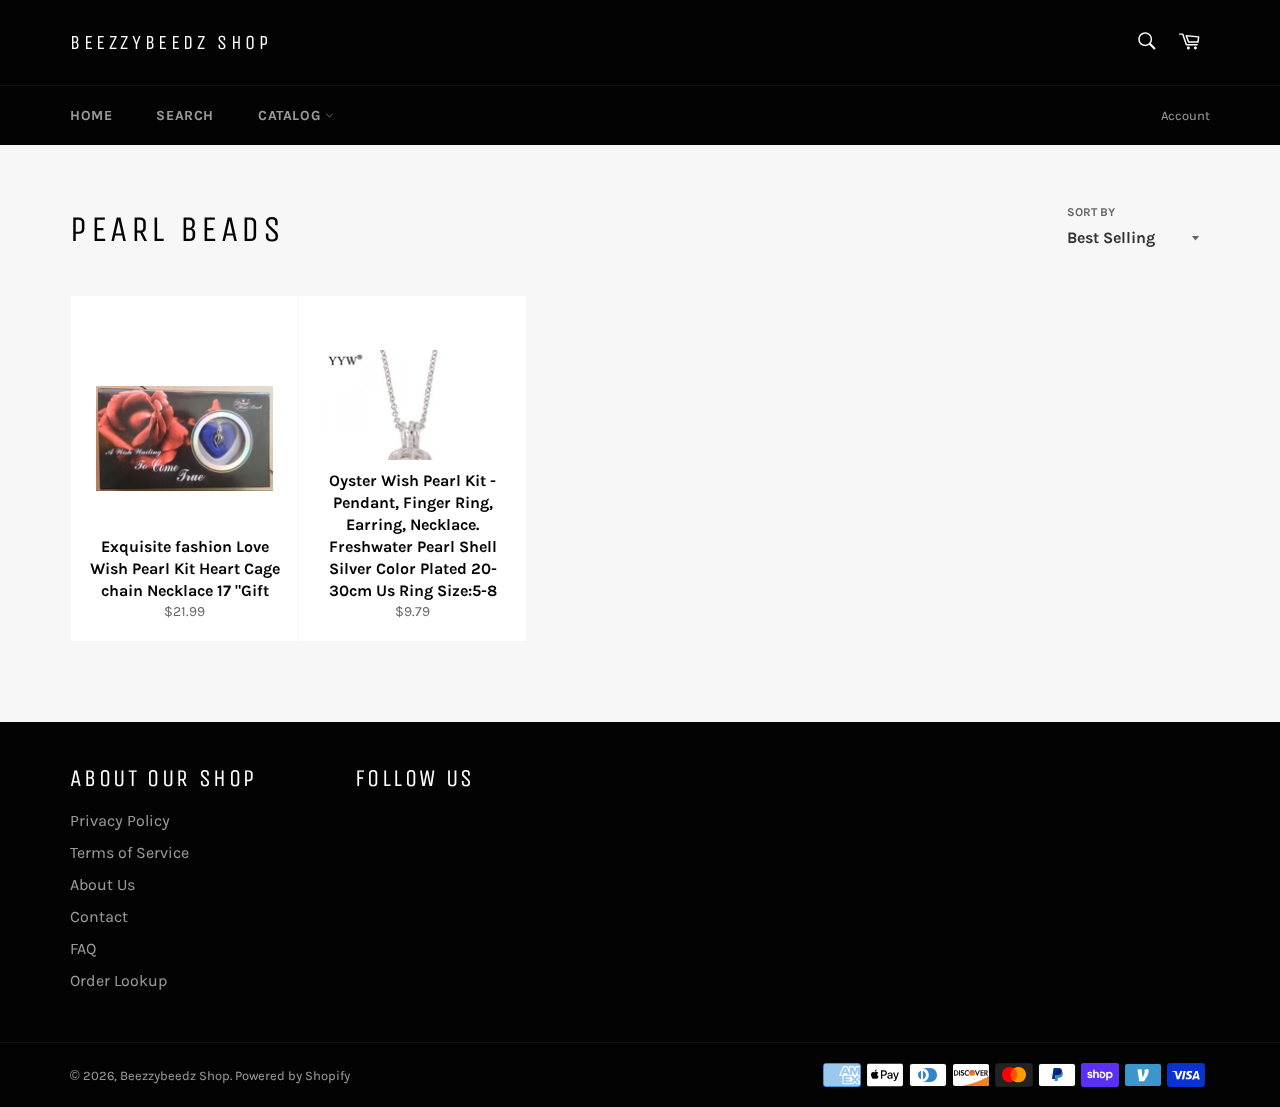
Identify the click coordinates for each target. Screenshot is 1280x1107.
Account (1185, 115)
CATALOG (291, 115)
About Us (102, 884)
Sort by (1091, 212)
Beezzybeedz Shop (171, 42)
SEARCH (185, 115)
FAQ (83, 948)
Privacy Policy (120, 820)
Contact (99, 916)
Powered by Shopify (292, 1075)
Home (91, 115)
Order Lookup (119, 980)
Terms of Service (129, 852)
